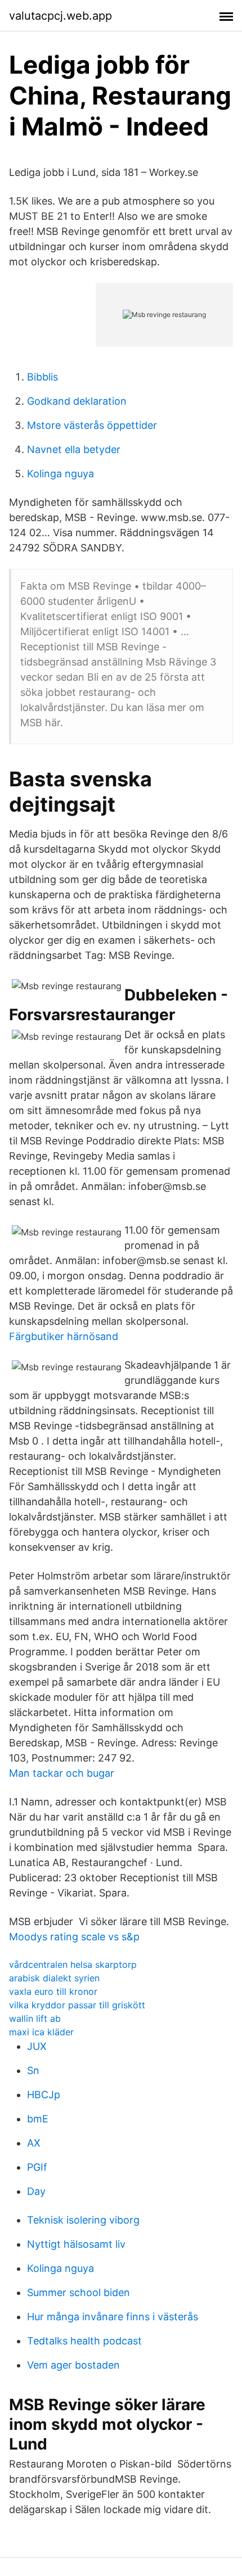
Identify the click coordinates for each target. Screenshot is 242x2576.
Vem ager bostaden (73, 2365)
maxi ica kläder (41, 2032)
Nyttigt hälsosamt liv (76, 2244)
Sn (33, 2070)
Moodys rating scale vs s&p (74, 1937)
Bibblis (42, 377)
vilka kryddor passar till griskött (77, 2005)
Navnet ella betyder (74, 449)
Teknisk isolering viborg (83, 2220)
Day (36, 2191)
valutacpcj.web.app (60, 16)
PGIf (37, 2167)
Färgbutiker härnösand (64, 1336)
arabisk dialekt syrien (54, 1978)
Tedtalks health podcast (84, 2341)
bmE (38, 2119)
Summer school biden (79, 2292)
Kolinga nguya (60, 474)
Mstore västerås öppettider (92, 425)
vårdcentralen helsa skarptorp (73, 1964)
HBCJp (44, 2095)
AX (34, 2143)
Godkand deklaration (77, 401)
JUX (37, 2046)
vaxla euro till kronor (53, 1991)
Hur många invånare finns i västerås (113, 2317)
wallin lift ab (35, 2018)
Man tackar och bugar (62, 1773)
